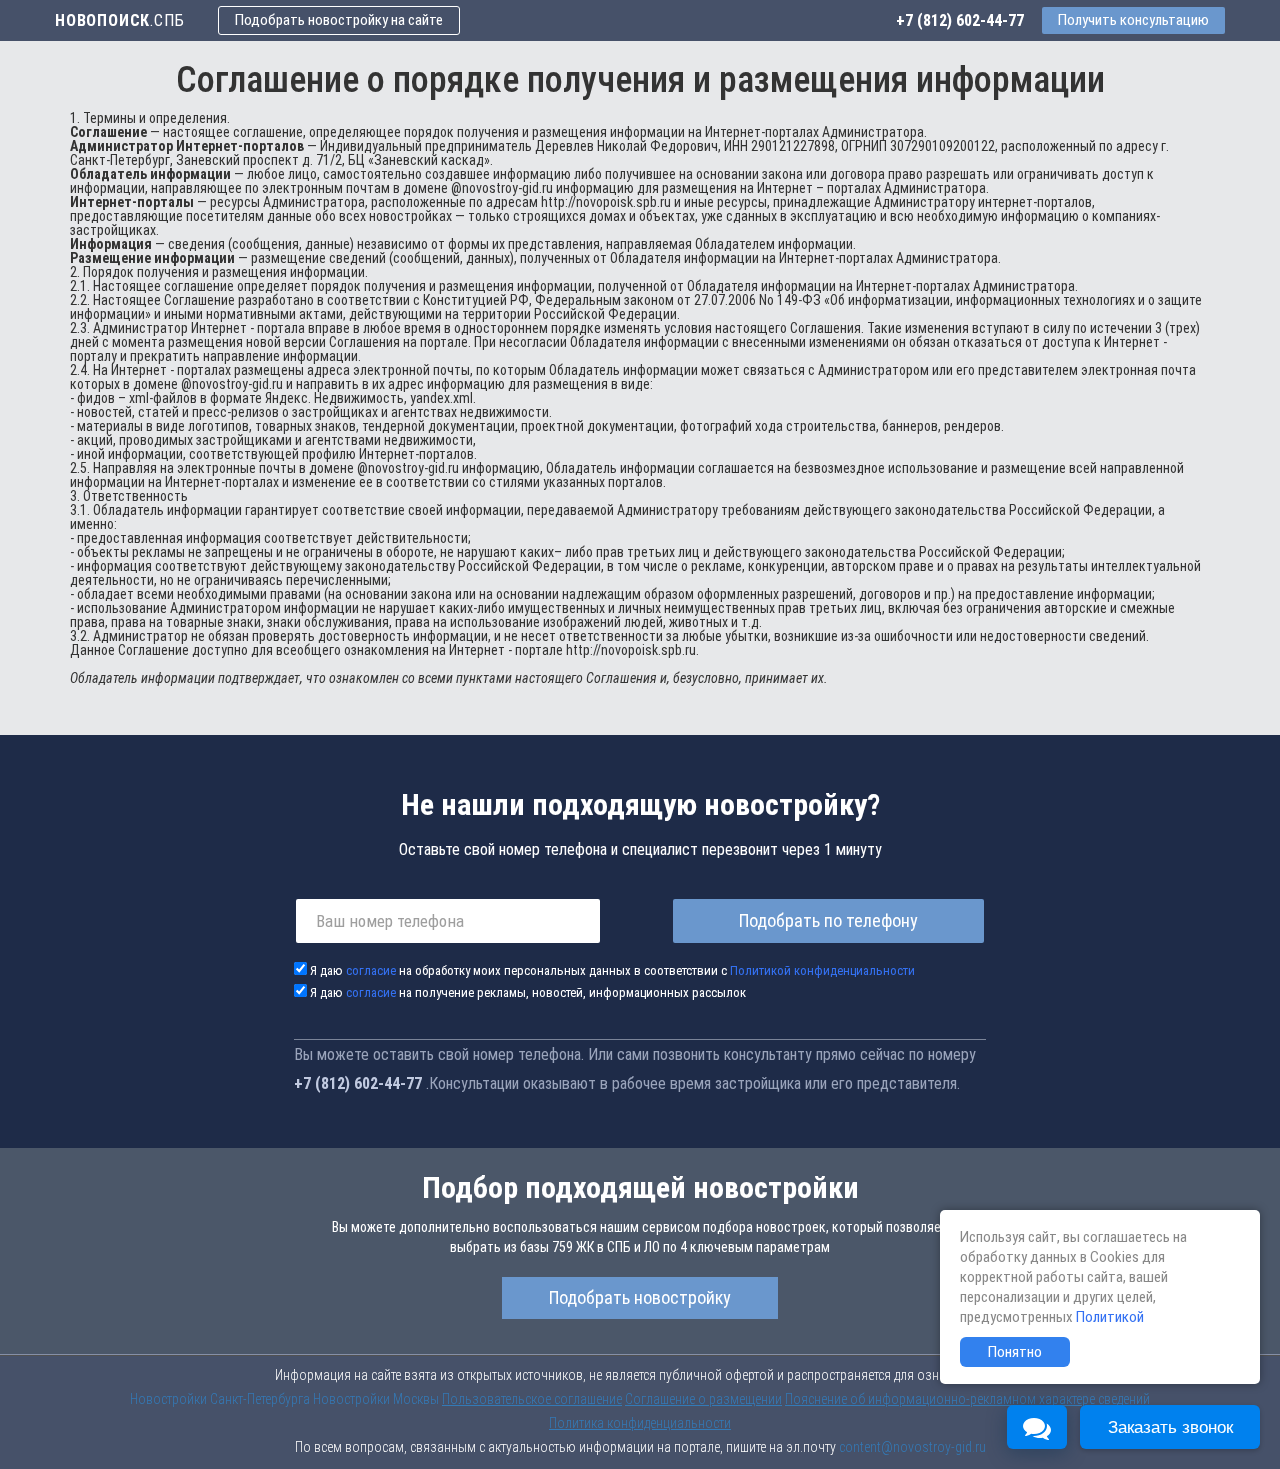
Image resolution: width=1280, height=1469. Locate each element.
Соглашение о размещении (703, 1399)
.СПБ (119, 21)
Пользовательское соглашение (532, 1399)
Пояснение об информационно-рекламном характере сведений (967, 1399)
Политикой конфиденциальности (822, 970)
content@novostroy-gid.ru (912, 1447)
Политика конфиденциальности (640, 1423)
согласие (371, 970)
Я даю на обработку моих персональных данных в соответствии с (612, 970)
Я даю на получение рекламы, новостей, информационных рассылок (528, 992)
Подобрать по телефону (828, 920)
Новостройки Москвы (376, 1399)
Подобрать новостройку (640, 1297)
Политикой (1110, 1317)
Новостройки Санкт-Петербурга (220, 1399)
